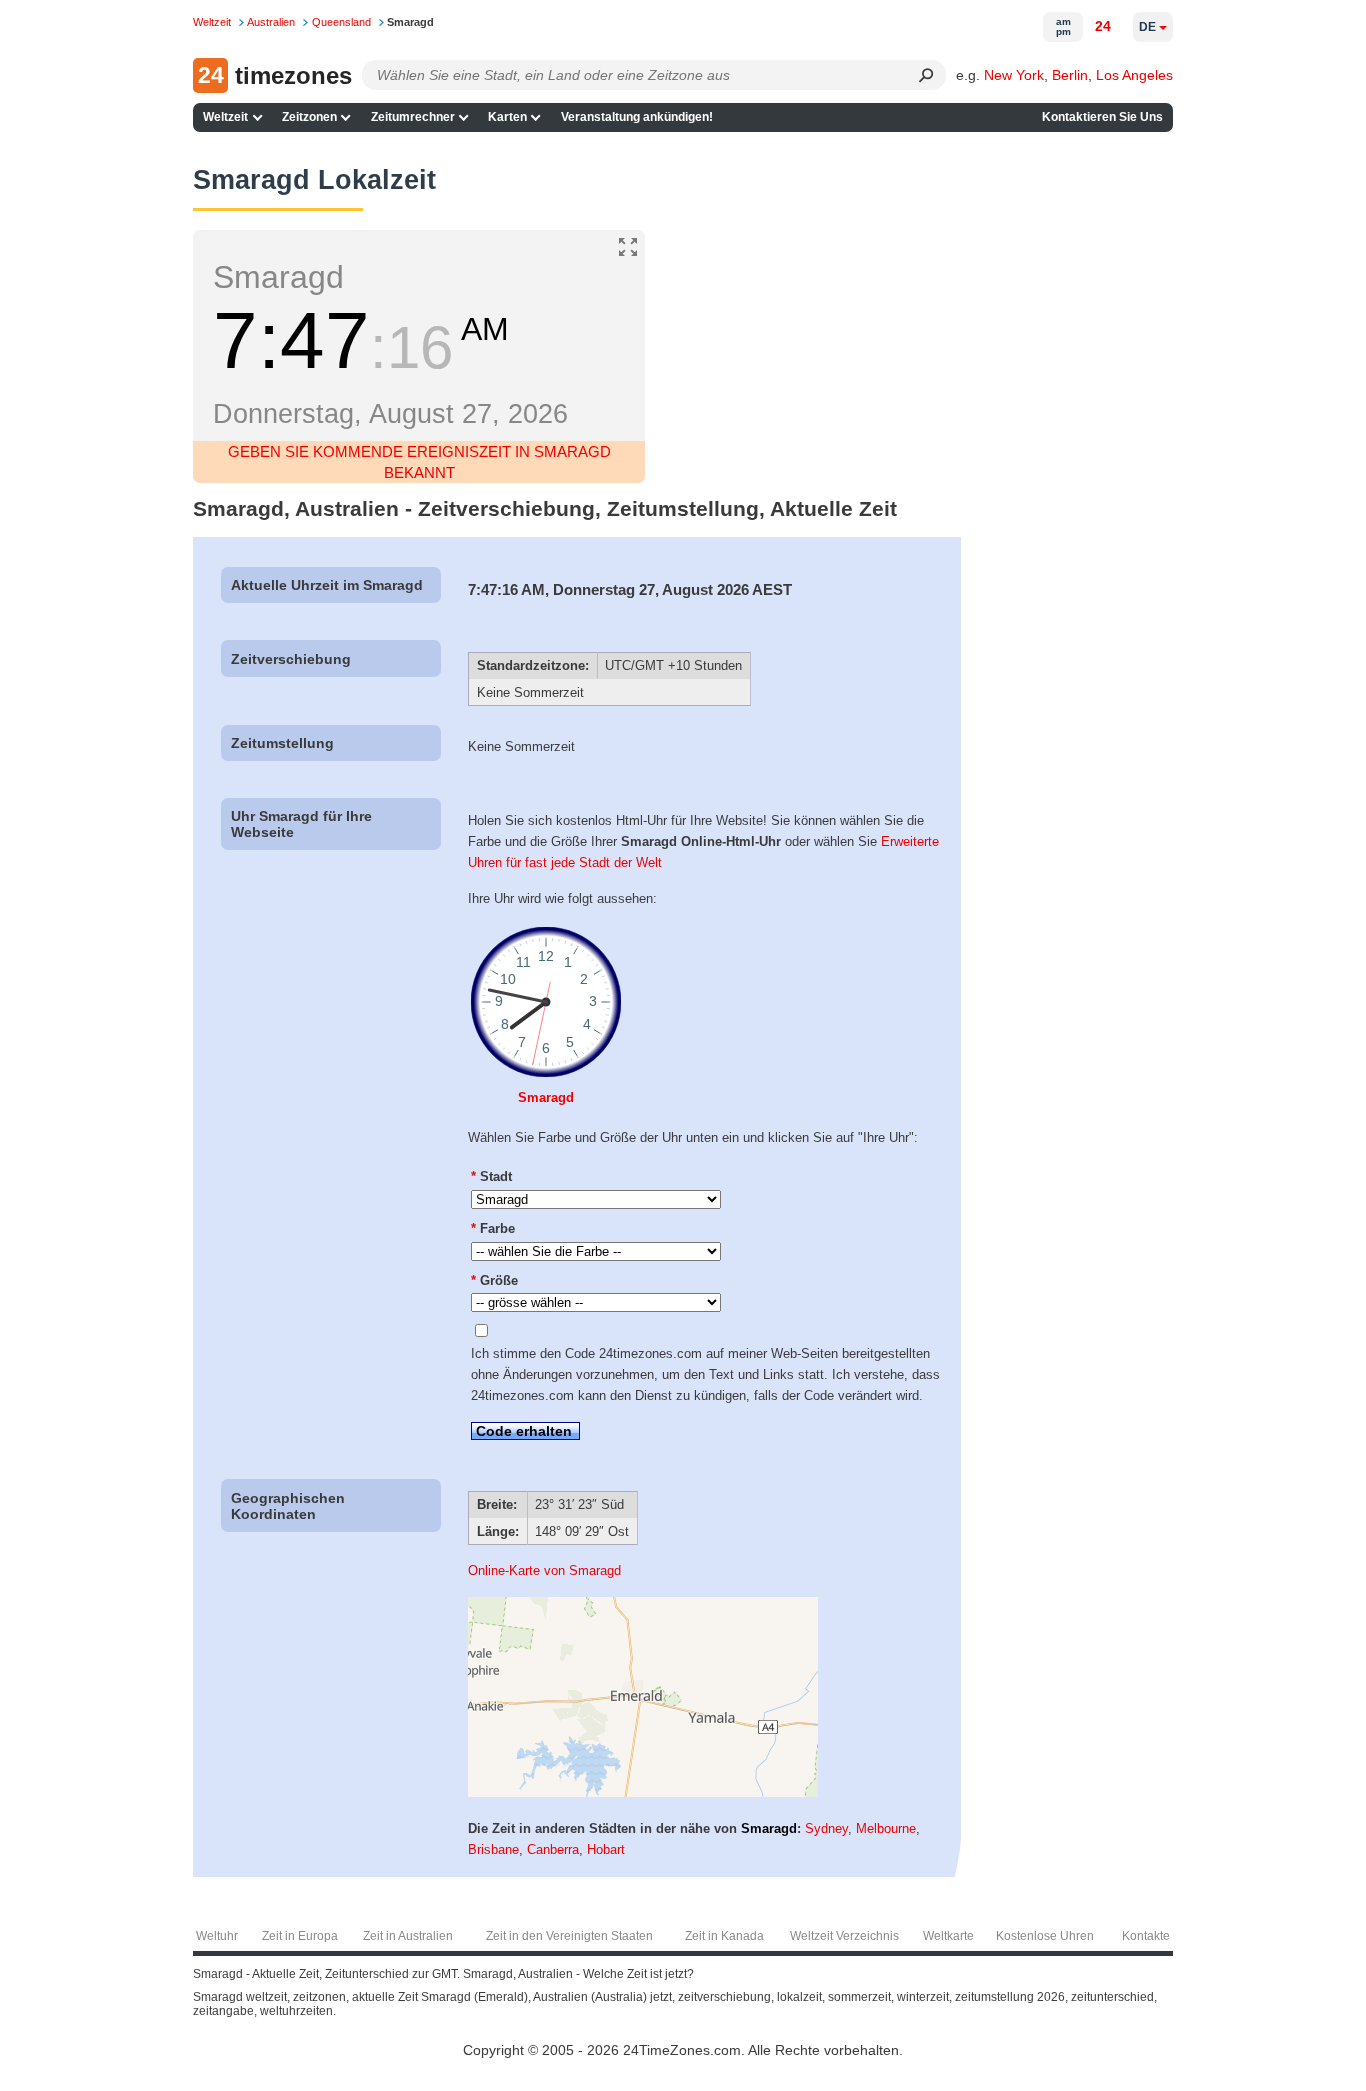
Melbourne (886, 1828)
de (1147, 27)
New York (1014, 75)
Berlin (1070, 75)
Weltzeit (225, 117)
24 (1103, 26)
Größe (494, 1280)
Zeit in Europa (300, 1936)
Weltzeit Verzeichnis (844, 1936)
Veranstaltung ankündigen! (637, 117)
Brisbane (493, 1849)
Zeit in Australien (408, 1936)
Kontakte (1146, 1936)
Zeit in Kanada (724, 1936)
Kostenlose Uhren (1045, 1936)
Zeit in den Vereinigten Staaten (569, 1936)
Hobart (606, 1849)
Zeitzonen (309, 117)
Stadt (491, 1176)
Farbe (493, 1228)
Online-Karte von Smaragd (544, 1570)
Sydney (826, 1828)
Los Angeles (1134, 75)
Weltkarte (948, 1936)
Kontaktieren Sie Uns (1102, 117)
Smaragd (546, 1097)
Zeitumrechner (413, 117)
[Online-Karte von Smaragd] (643, 1792)
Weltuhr (217, 1936)
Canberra (553, 1849)
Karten (507, 117)
